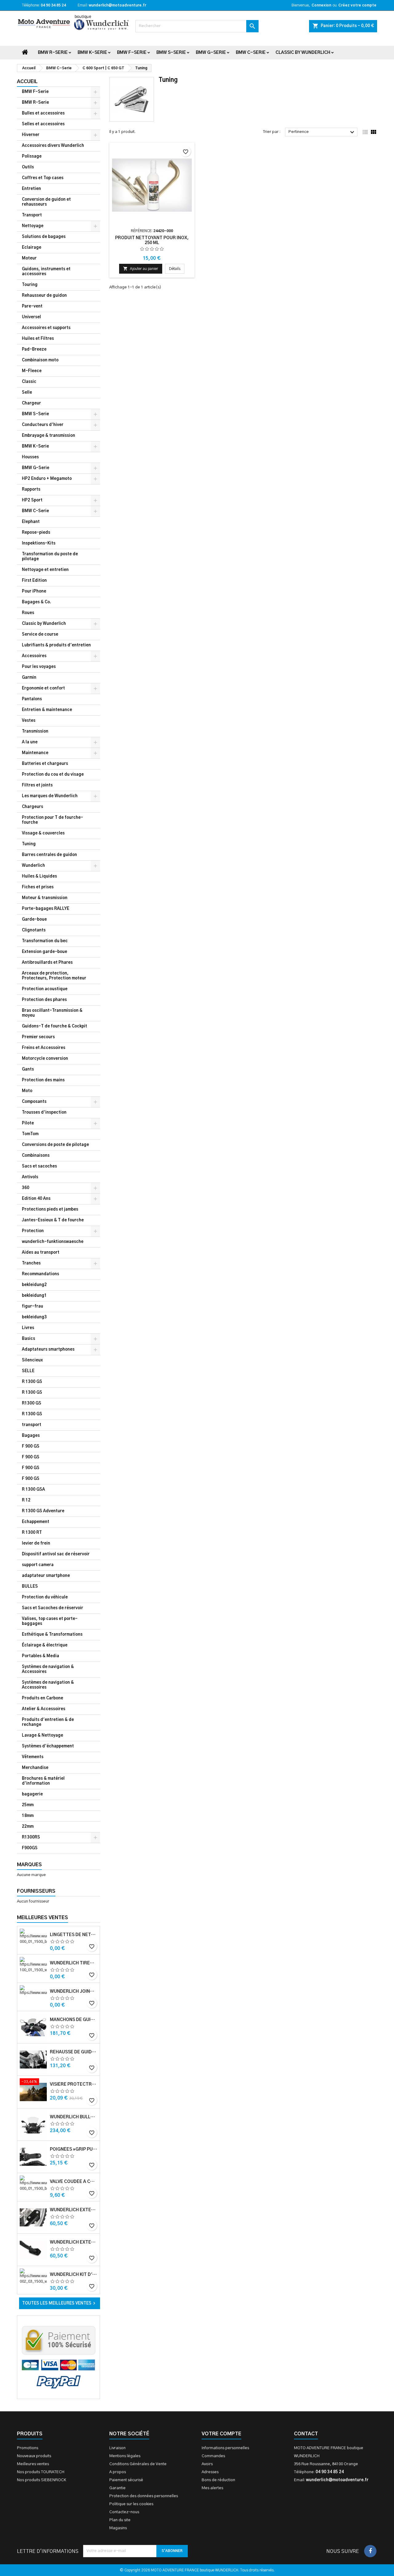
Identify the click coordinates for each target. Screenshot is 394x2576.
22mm (28, 1827)
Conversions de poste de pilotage (55, 1145)
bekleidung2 (34, 1285)
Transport (32, 215)
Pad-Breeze (34, 350)
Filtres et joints (37, 785)
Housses (30, 457)
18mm (28, 1816)
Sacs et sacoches (39, 1166)
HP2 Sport (32, 500)
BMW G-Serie (211, 53)
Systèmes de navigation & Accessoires (48, 1669)
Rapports (31, 490)
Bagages (31, 1436)
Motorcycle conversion (45, 1059)
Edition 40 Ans (36, 1199)
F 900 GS (31, 1447)
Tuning (29, 844)
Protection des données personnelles (144, 2496)
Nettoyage (33, 226)
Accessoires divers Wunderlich (53, 146)
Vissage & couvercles (43, 833)
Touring (30, 285)
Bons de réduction (218, 2480)
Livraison (117, 2448)
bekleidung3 (34, 1317)
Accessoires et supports (46, 328)
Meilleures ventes (33, 2464)
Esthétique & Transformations (52, 1635)
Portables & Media (40, 1656)
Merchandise (35, 1768)
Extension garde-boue (44, 952)
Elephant (31, 522)
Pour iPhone (34, 591)
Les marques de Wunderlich (50, 796)
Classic (29, 382)
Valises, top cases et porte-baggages (50, 1621)
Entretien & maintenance (47, 710)
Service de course (40, 635)
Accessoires (34, 656)
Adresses (210, 2472)
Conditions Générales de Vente (138, 2464)
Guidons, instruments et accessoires (46, 272)
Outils (28, 167)
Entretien (31, 189)
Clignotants (34, 930)
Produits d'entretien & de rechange (48, 1722)
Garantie (117, 2488)
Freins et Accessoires (44, 1048)
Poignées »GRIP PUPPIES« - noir (74, 2149)
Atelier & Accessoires (44, 1709)
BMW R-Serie (53, 53)
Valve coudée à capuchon (74, 2182)
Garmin (29, 678)
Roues (28, 613)
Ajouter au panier (141, 269)
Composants (34, 1102)
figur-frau (32, 1306)
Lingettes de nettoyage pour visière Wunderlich (74, 1935)
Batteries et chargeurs (45, 764)
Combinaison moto (40, 360)
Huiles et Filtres (38, 339)
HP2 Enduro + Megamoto (47, 479)
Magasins (118, 2528)
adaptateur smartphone (46, 1576)
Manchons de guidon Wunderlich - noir (74, 2020)
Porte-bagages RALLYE (46, 909)
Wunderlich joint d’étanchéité (74, 1991)
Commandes (213, 2456)
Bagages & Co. (36, 602)
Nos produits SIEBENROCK (42, 2480)
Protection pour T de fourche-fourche (52, 820)
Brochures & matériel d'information (43, 1781)
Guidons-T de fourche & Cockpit (54, 1026)
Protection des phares (44, 1000)
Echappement (36, 1522)
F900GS (30, 1848)
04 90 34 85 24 (53, 5)
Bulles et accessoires (43, 113)
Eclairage (32, 248)
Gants (28, 1069)
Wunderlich (33, 866)
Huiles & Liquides (39, 876)
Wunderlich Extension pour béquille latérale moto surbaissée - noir (74, 2210)
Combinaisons (36, 1156)
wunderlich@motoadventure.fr (117, 5)
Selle (27, 393)
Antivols (30, 1177)
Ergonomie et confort (43, 688)
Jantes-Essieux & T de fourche (53, 1220)
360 (26, 1188)
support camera (38, 1565)
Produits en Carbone (42, 1698)
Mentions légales (125, 2456)
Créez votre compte (357, 5)
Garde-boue (34, 920)
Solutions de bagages (44, 237)
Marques (29, 1865)
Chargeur (31, 403)
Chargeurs (32, 807)
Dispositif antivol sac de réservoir (56, 1554)
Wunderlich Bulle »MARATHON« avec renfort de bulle (74, 2117)
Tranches (31, 1263)
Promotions (28, 2448)
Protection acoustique (45, 989)
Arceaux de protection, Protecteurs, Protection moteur (54, 976)
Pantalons (32, 699)
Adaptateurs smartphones (48, 1350)
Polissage (32, 157)
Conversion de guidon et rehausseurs (46, 202)
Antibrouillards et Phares (47, 963)
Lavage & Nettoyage (42, 1736)
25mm (28, 1805)
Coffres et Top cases (43, 178)
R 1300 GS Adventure (43, 1511)
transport (32, 1425)
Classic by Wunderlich (303, 53)
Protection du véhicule (45, 1597)
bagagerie (32, 1794)
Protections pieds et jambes (50, 1210)
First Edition (34, 581)
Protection (33, 1231)
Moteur (29, 258)
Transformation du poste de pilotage (50, 557)
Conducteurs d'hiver (43, 425)
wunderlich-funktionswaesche (53, 1242)
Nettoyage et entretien (45, 570)
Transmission (35, 731)
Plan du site (120, 2520)
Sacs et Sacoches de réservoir (52, 1608)
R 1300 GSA (33, 1490)
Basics (28, 1339)
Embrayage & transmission (48, 436)
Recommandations (40, 1274)
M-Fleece (32, 371)
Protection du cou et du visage (53, 775)
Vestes (29, 721)
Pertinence (322, 132)
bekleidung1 (34, 1296)
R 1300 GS (32, 1382)
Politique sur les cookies (131, 2504)
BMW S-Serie (171, 53)
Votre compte (221, 2434)
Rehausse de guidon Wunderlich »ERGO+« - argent (74, 2052)
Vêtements (33, 1757)
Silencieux (32, 1360)
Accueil (27, 82)
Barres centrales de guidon (49, 855)
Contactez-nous (124, 2512)
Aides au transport (41, 1253)
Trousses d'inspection (44, 1113)
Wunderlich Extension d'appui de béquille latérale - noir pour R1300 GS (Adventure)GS (74, 2242)
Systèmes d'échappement (48, 1746)
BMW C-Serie (251, 53)
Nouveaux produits (34, 2456)
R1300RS (31, 1837)
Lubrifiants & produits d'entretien (56, 645)
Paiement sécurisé (126, 2480)
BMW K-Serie (92, 53)
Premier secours (38, 1037)
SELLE (28, 1371)
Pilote (28, 1123)
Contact (306, 2434)
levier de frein (36, 1543)
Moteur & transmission (45, 898)
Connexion (321, 5)
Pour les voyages (39, 667)
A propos (118, 2472)
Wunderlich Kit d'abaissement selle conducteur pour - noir (74, 2275)
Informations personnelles (225, 2448)
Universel (31, 317)
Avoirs (207, 2464)
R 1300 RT (32, 1533)
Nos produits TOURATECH (41, 2472)
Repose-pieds (36, 533)
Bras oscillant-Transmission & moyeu (52, 1013)
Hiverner (31, 135)
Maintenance (35, 753)
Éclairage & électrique (45, 1645)
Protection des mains (43, 1080)
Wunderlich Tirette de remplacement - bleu (74, 1963)
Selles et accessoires (43, 124)
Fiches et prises (38, 887)
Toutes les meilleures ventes (60, 2303)
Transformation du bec (45, 941)
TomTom (30, 1134)
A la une (30, 742)
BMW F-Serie (132, 53)
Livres (28, 1328)
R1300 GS (32, 1403)
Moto (27, 1091)
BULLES (30, 1587)
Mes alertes (212, 2488)
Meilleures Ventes (42, 1918)
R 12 (26, 1500)
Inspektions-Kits (39, 543)
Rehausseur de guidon (44, 296)
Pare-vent (32, 306)
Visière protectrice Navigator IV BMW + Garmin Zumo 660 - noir (74, 2084)
